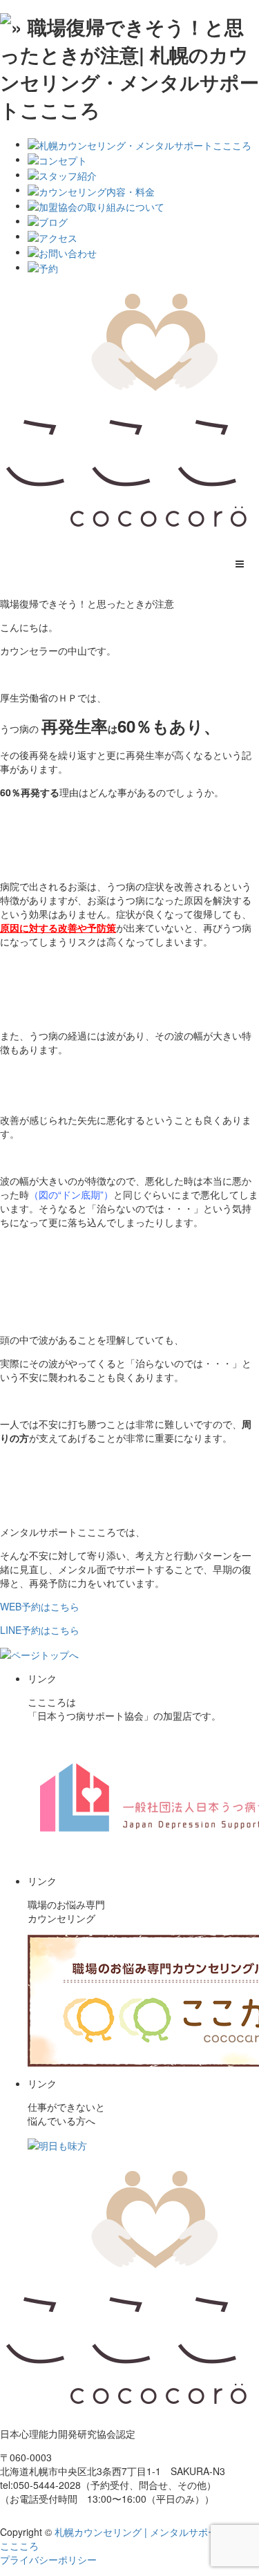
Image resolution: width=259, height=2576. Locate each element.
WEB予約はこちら (40, 1606)
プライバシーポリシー (48, 2559)
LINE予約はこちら (40, 1630)
